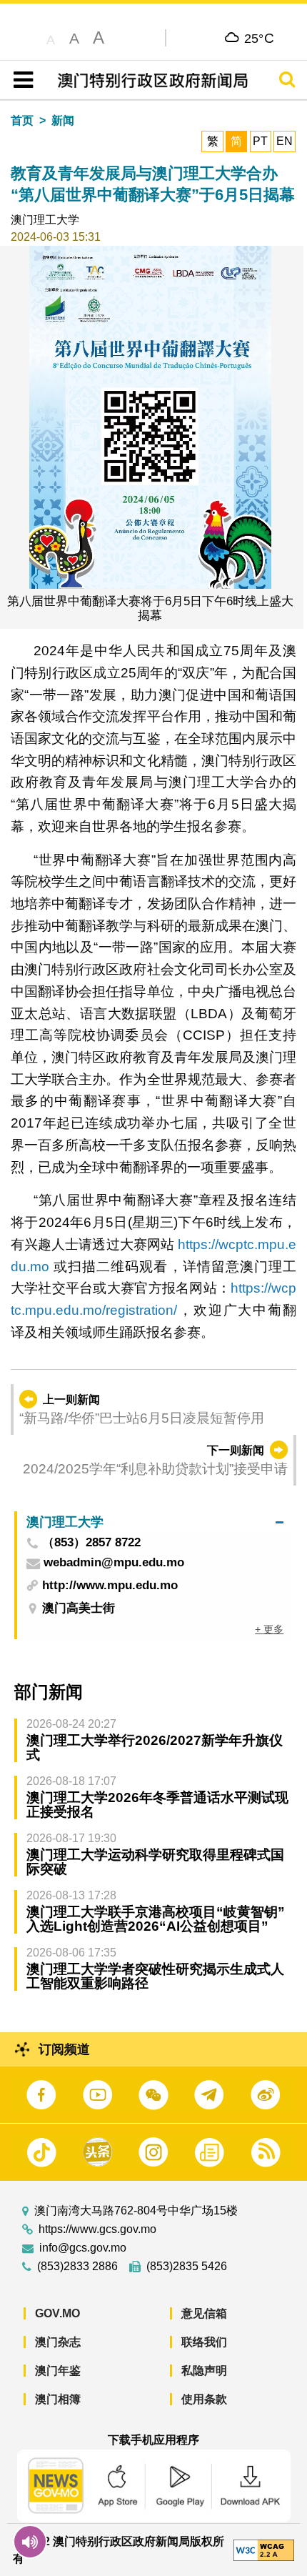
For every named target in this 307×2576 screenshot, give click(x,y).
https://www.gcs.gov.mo (97, 2229)
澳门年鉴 (58, 2371)
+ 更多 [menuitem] (269, 1629)
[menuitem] (155, 1522)
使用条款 (204, 2399)
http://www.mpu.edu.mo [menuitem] (110, 1585)
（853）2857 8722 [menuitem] (91, 1543)
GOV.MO (57, 2313)
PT (260, 141)
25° (260, 38)
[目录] (20, 80)
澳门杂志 (58, 2342)
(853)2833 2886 (77, 2267)
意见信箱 (204, 2313)
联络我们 (204, 2342)
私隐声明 (204, 2371)
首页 (22, 120)
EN (285, 141)
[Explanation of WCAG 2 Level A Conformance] (264, 2549)
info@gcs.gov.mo (83, 2248)
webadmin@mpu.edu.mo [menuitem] (114, 1563)
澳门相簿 (58, 2399)
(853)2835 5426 (187, 2267)
